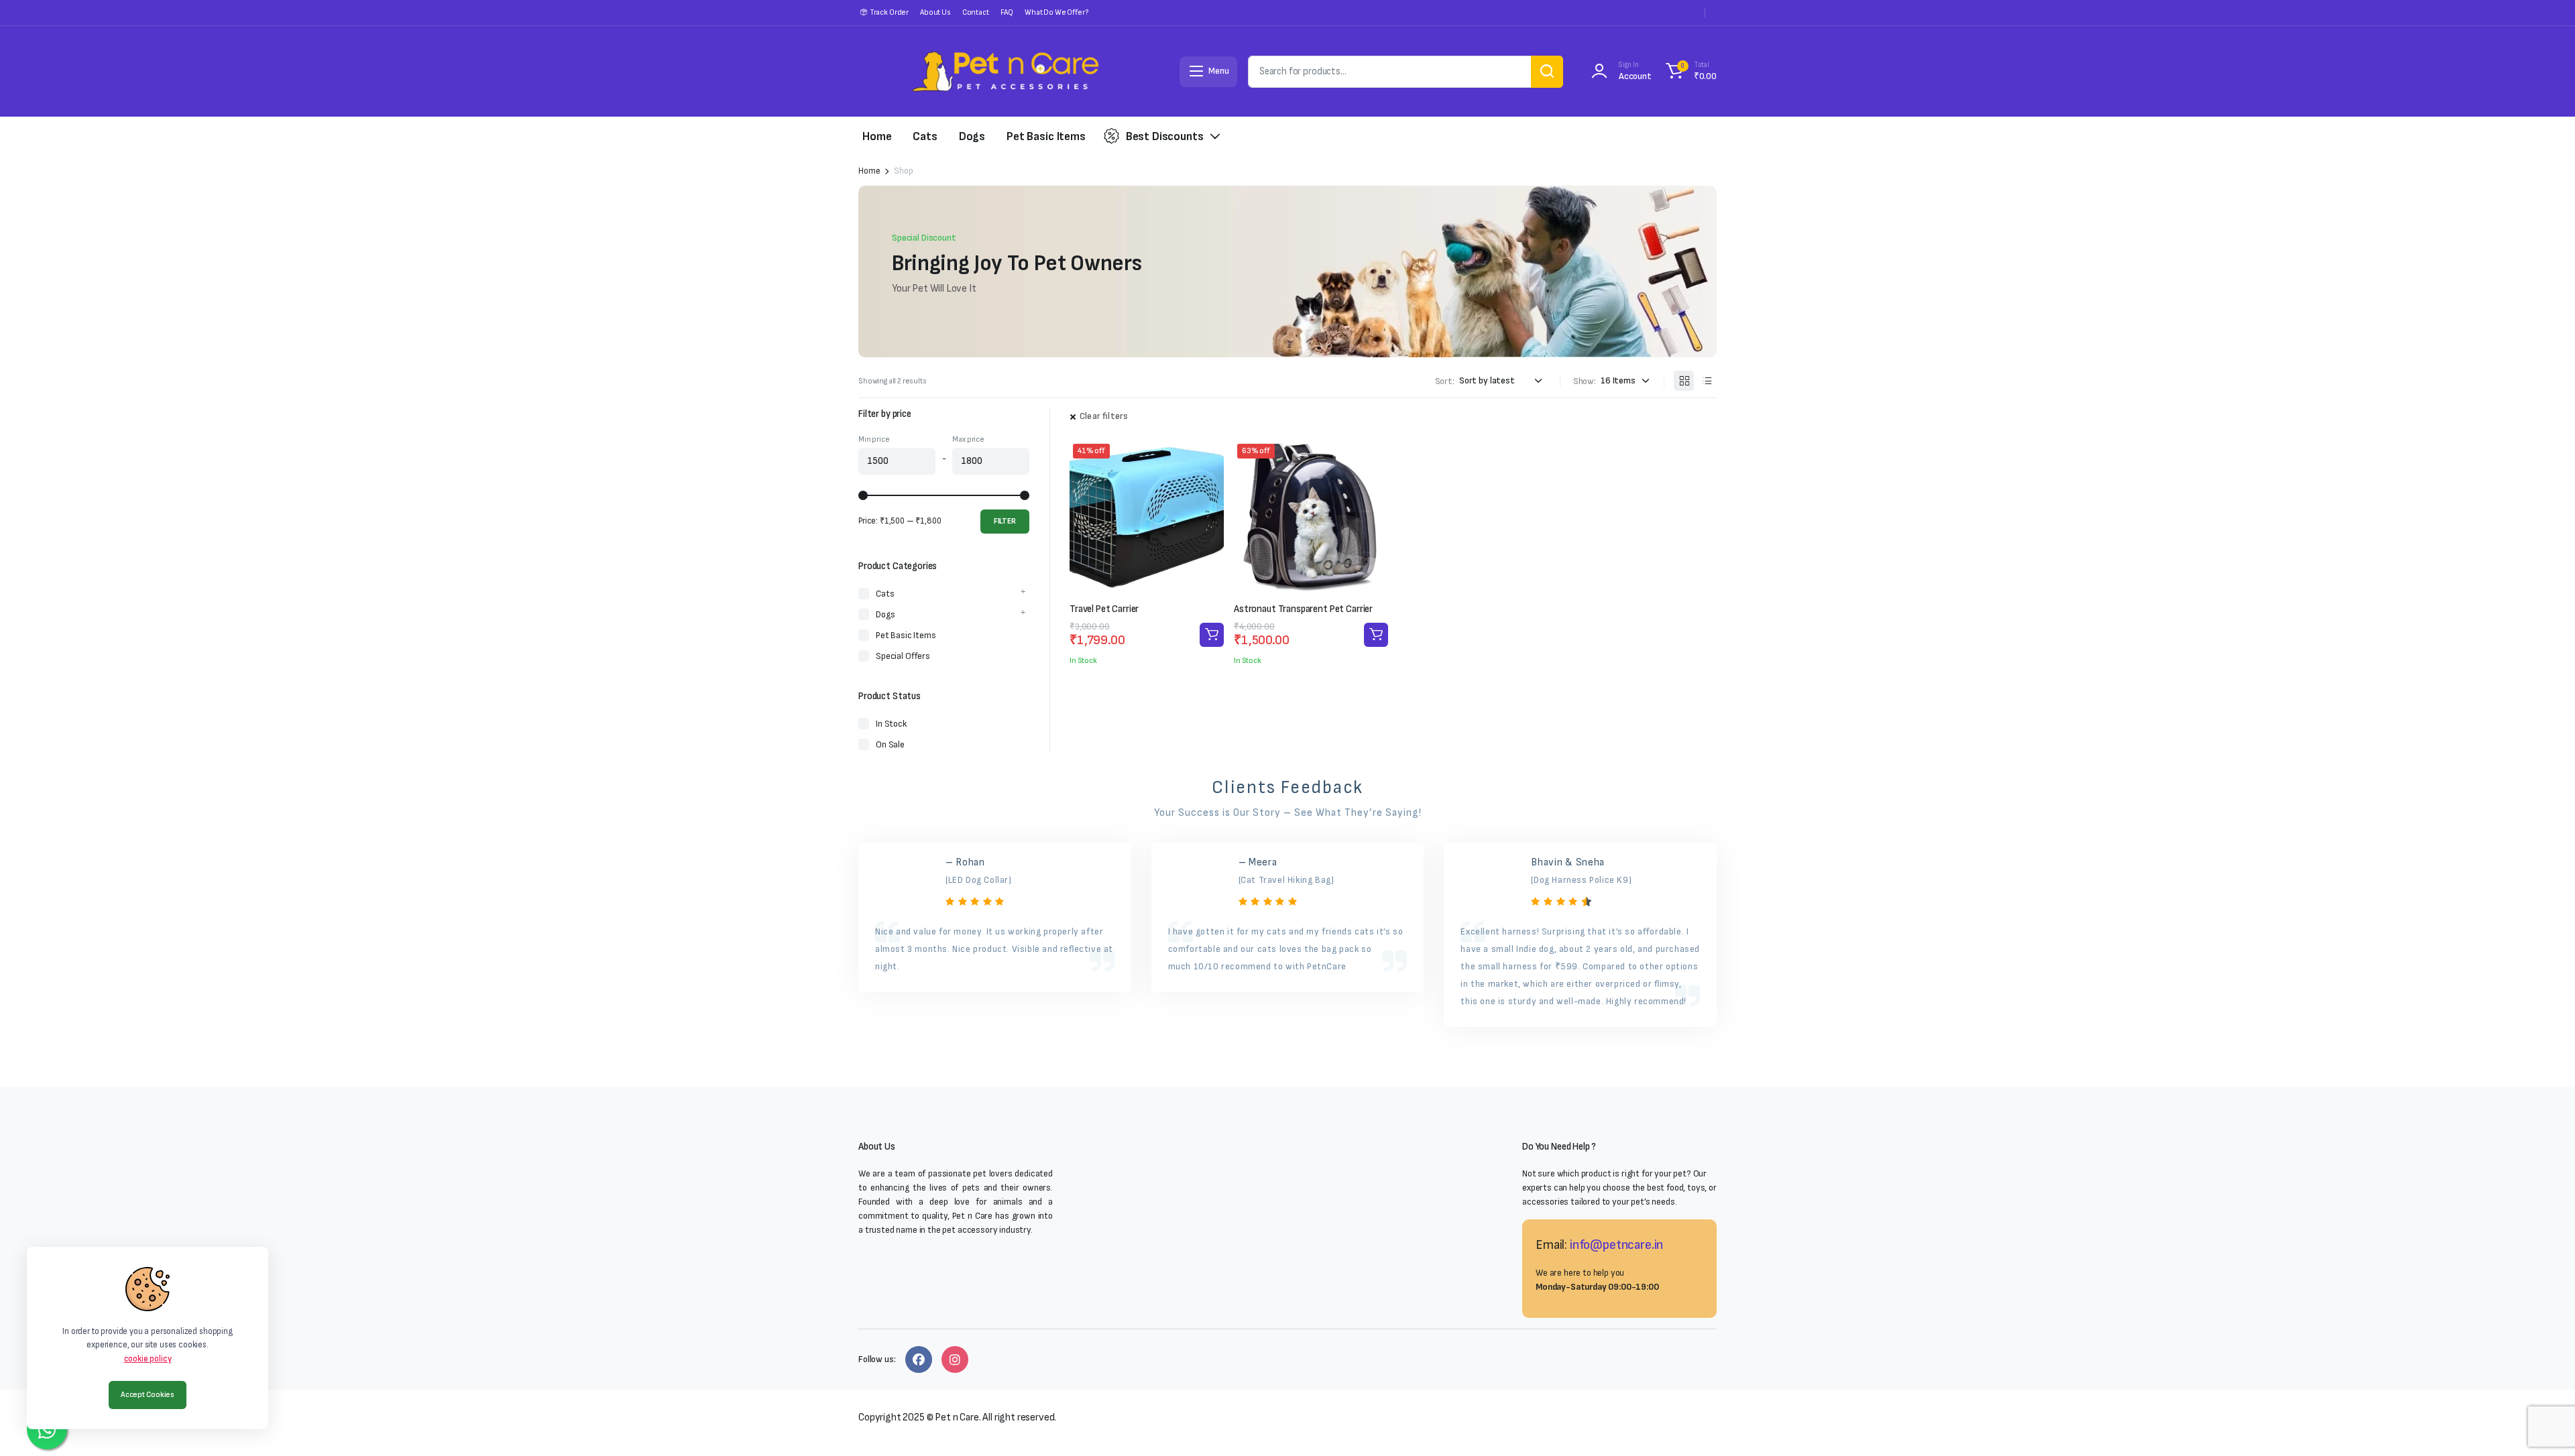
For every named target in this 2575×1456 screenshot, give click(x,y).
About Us (935, 12)
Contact (976, 12)
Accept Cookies (148, 1395)
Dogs (972, 136)
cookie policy (148, 1359)
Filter (1005, 521)
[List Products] (1707, 381)
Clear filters (1104, 416)
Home (877, 136)
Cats (925, 136)
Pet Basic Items (1046, 136)
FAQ (1007, 12)
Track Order (889, 12)
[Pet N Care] (1005, 71)
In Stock (891, 724)
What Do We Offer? (1056, 12)
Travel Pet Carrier (1104, 609)
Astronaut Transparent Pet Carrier (1303, 609)
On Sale (890, 744)
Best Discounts (1165, 136)
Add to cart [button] (1212, 635)
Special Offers (903, 656)
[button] (1689, 72)
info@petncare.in (1616, 1245)
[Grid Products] (1684, 381)
